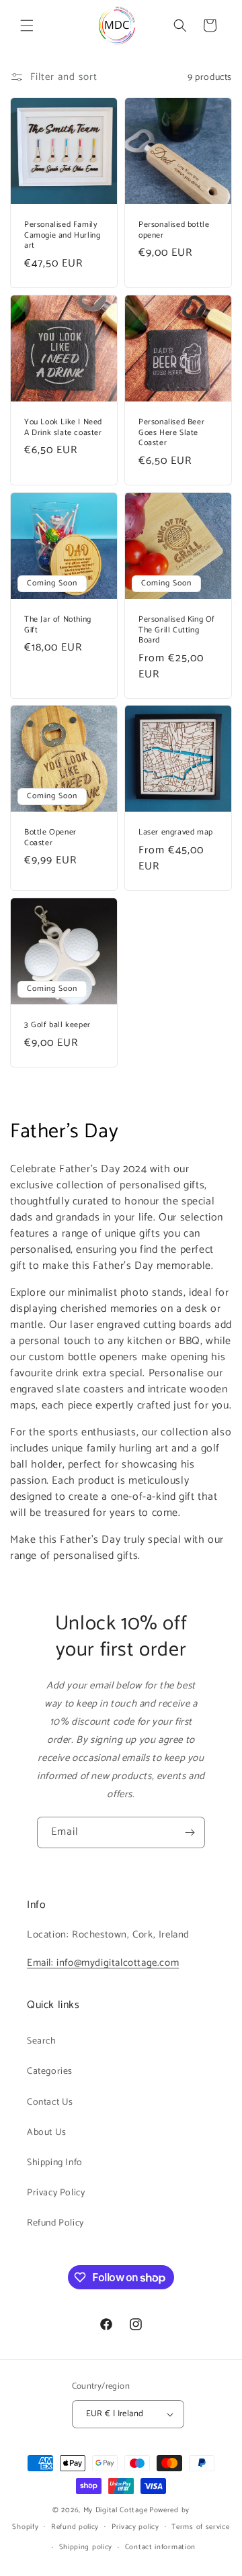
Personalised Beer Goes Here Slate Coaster (171, 433)
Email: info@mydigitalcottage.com (103, 1963)
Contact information (160, 2547)
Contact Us (50, 2102)
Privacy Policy (56, 2193)
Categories (50, 2071)
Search (42, 2041)
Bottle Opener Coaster (50, 838)
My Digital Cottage (116, 2510)
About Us (47, 2133)
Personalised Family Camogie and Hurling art (62, 235)
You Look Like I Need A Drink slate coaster (63, 427)
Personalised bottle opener (174, 230)
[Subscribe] (190, 1832)
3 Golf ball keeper (57, 1025)
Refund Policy (55, 2223)
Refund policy (75, 2527)
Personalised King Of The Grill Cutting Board (177, 630)
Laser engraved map (176, 832)
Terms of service (200, 2527)
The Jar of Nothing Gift (58, 625)
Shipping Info (55, 2163)
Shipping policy (86, 2547)
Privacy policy (135, 2527)
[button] (27, 26)
